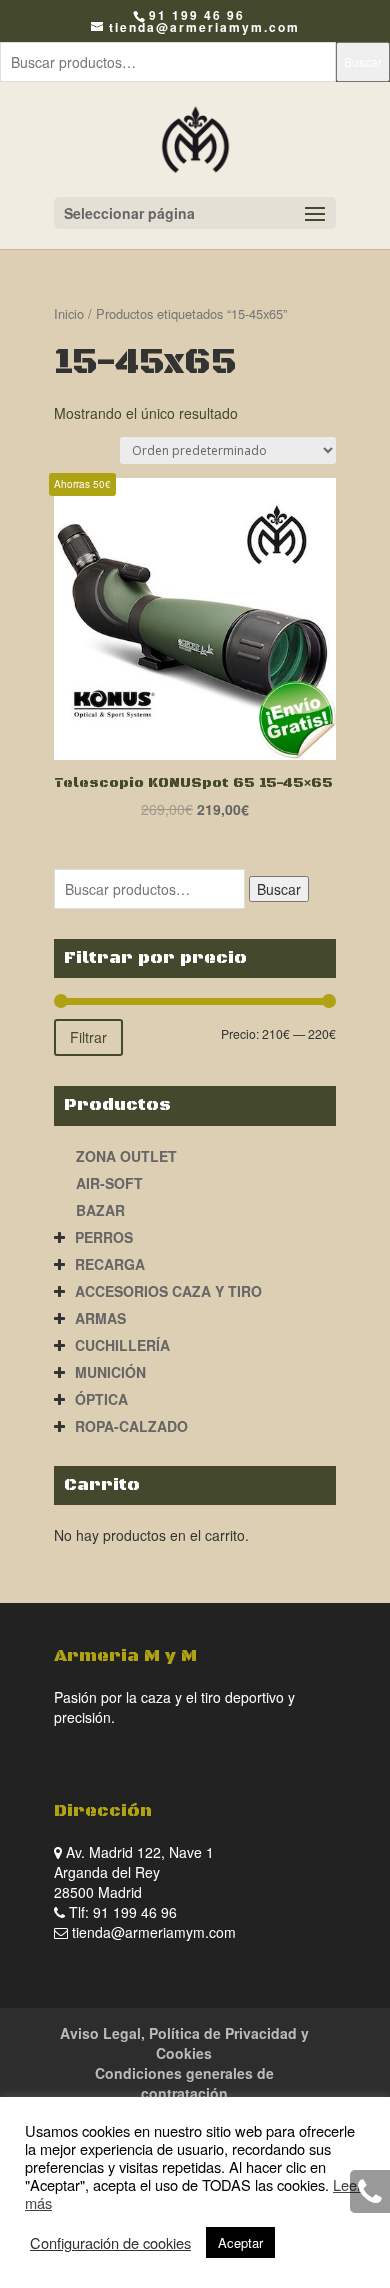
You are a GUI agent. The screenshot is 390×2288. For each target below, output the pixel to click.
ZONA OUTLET (126, 1156)
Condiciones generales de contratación (184, 2083)
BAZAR (100, 1210)
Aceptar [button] (240, 2242)
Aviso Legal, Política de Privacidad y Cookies (184, 2043)
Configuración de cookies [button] (110, 2243)
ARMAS (100, 1318)
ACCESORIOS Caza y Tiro (168, 1291)
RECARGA (110, 1264)
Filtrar (88, 1037)
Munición (110, 1372)
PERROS (104, 1237)
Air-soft (109, 1183)
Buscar (363, 61)
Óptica (101, 1399)
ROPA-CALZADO (131, 1426)
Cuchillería (122, 1345)
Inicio (69, 313)
